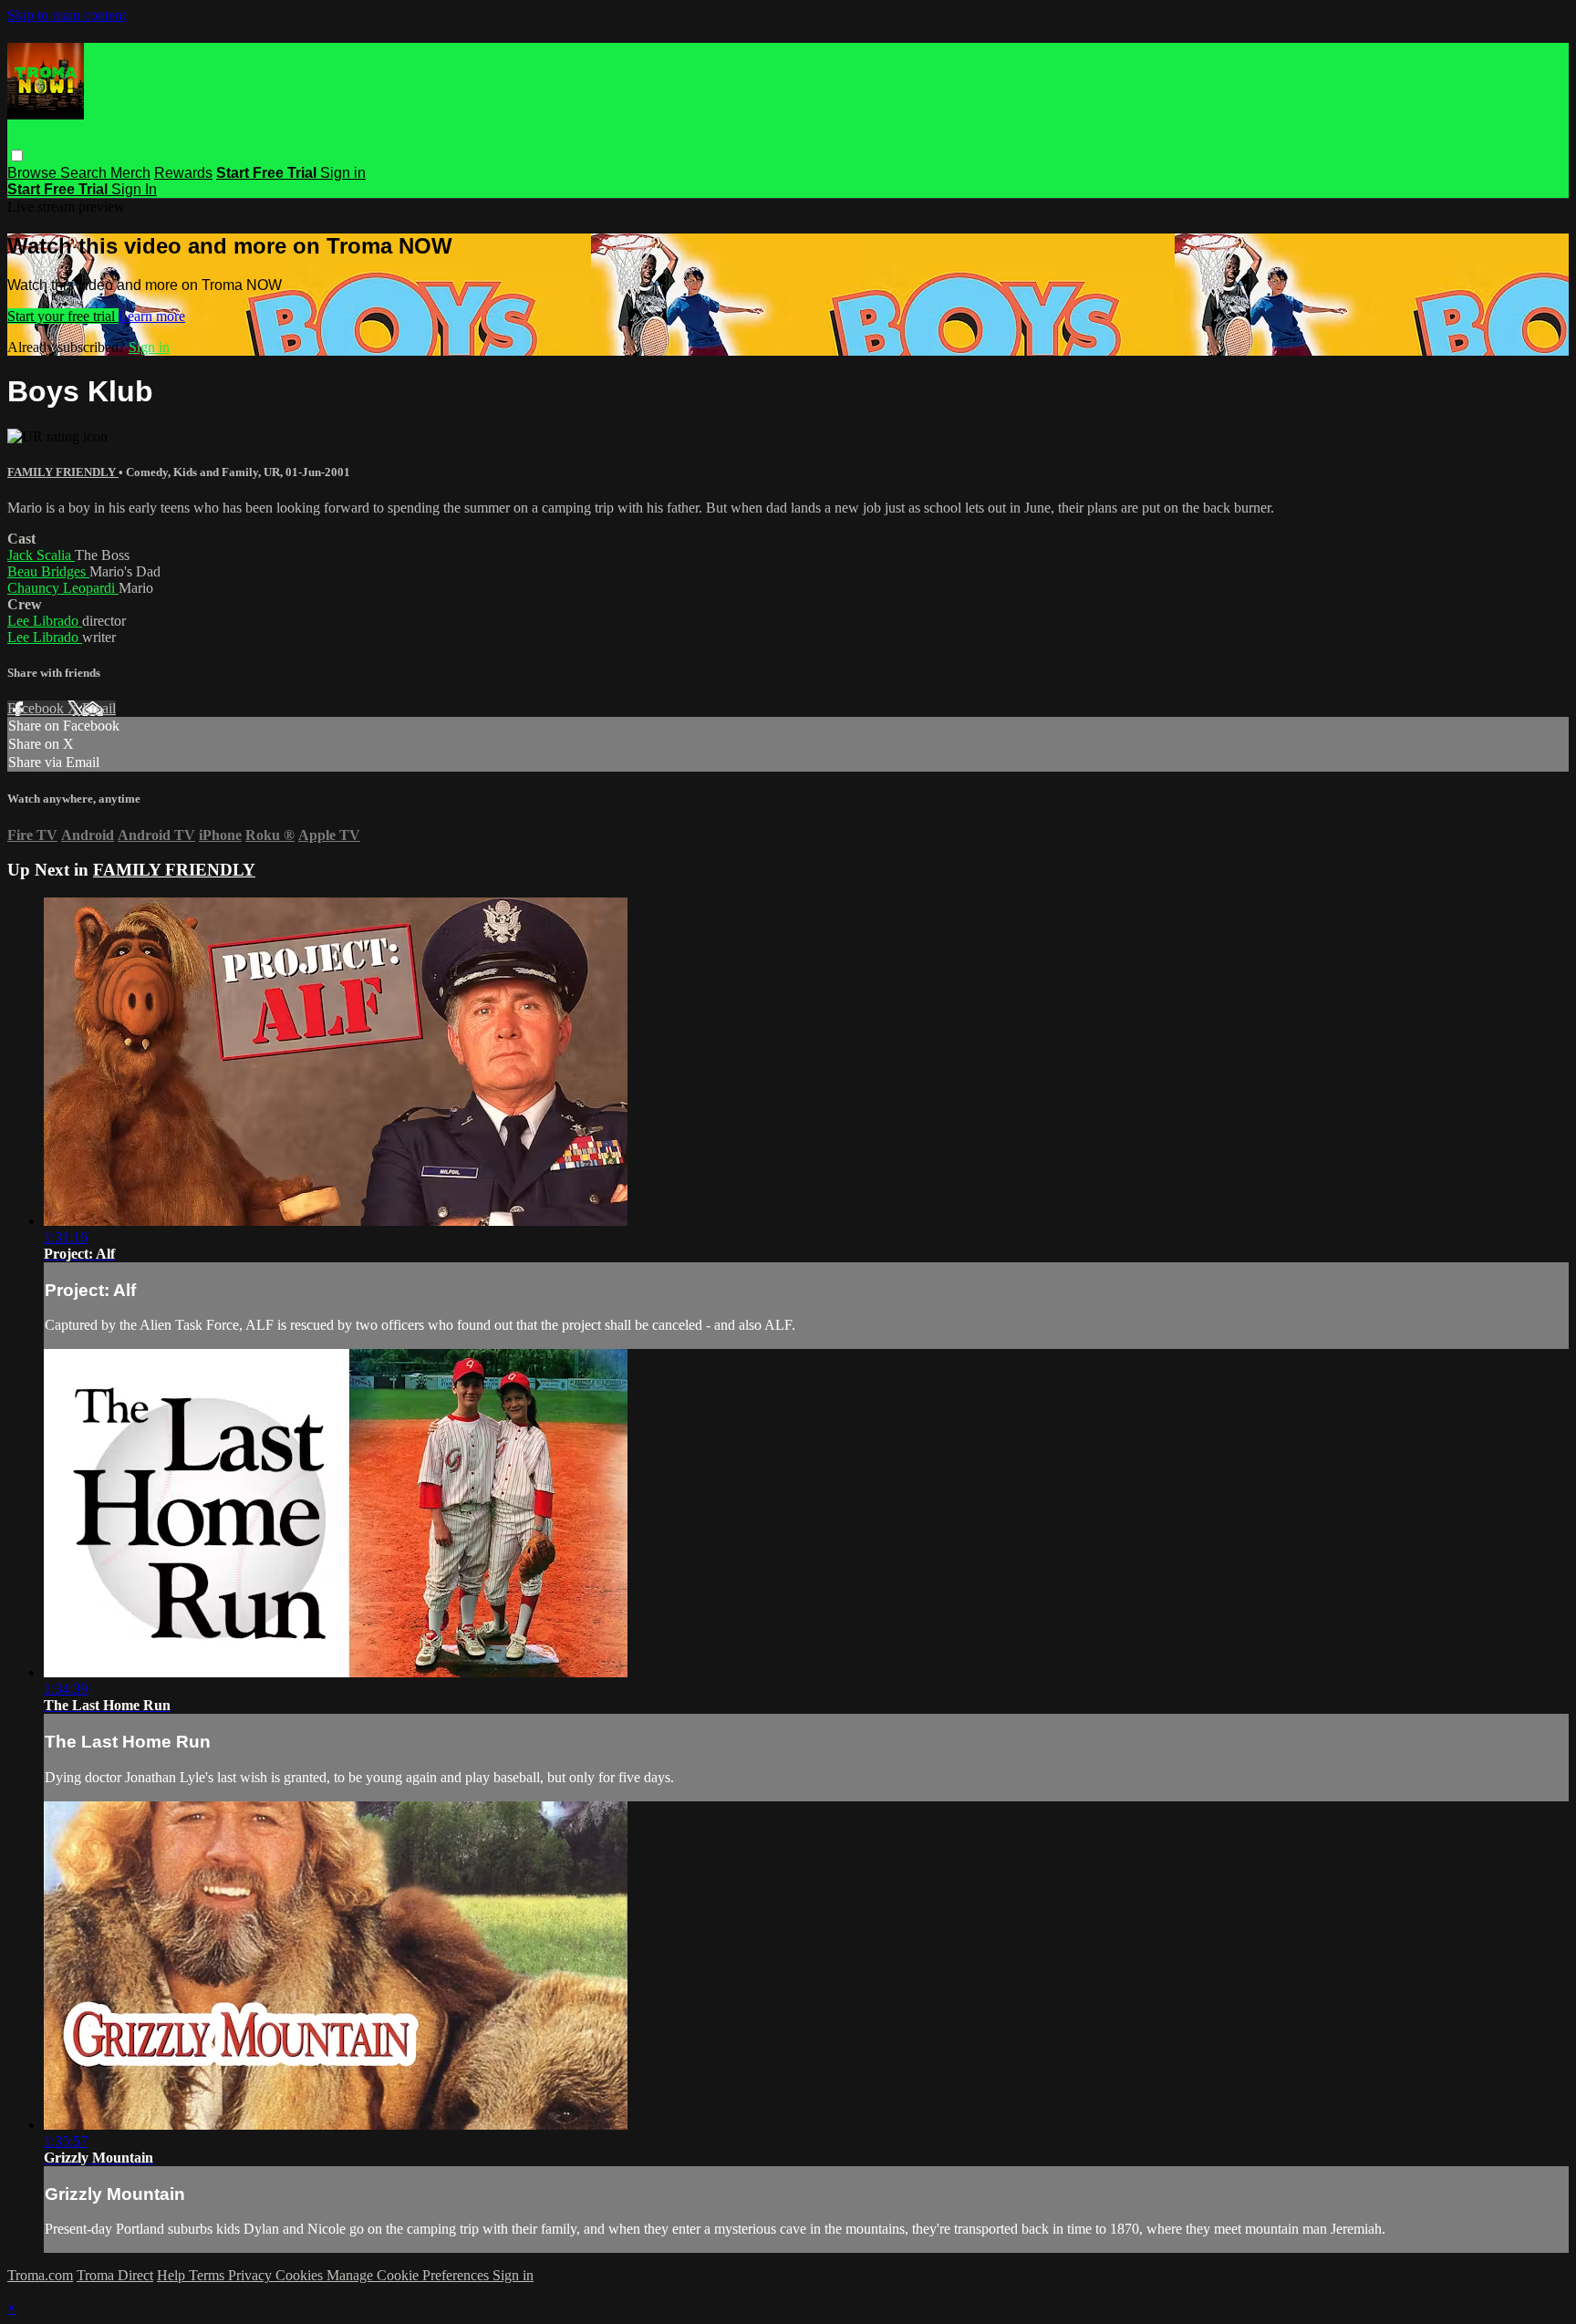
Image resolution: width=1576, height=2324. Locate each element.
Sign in (343, 173)
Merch (130, 173)
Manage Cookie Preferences (410, 2275)
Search (85, 173)
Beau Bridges (48, 571)
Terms (208, 2275)
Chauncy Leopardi (63, 588)
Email (99, 708)
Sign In (134, 189)
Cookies (301, 2275)
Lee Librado (45, 621)
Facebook (37, 708)
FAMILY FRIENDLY (63, 472)
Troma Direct (115, 2275)
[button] (17, 156)
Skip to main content (67, 15)
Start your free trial (63, 316)
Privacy (252, 2275)
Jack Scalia (41, 555)
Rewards (183, 173)
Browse (34, 173)
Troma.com (40, 2275)
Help (173, 2275)
